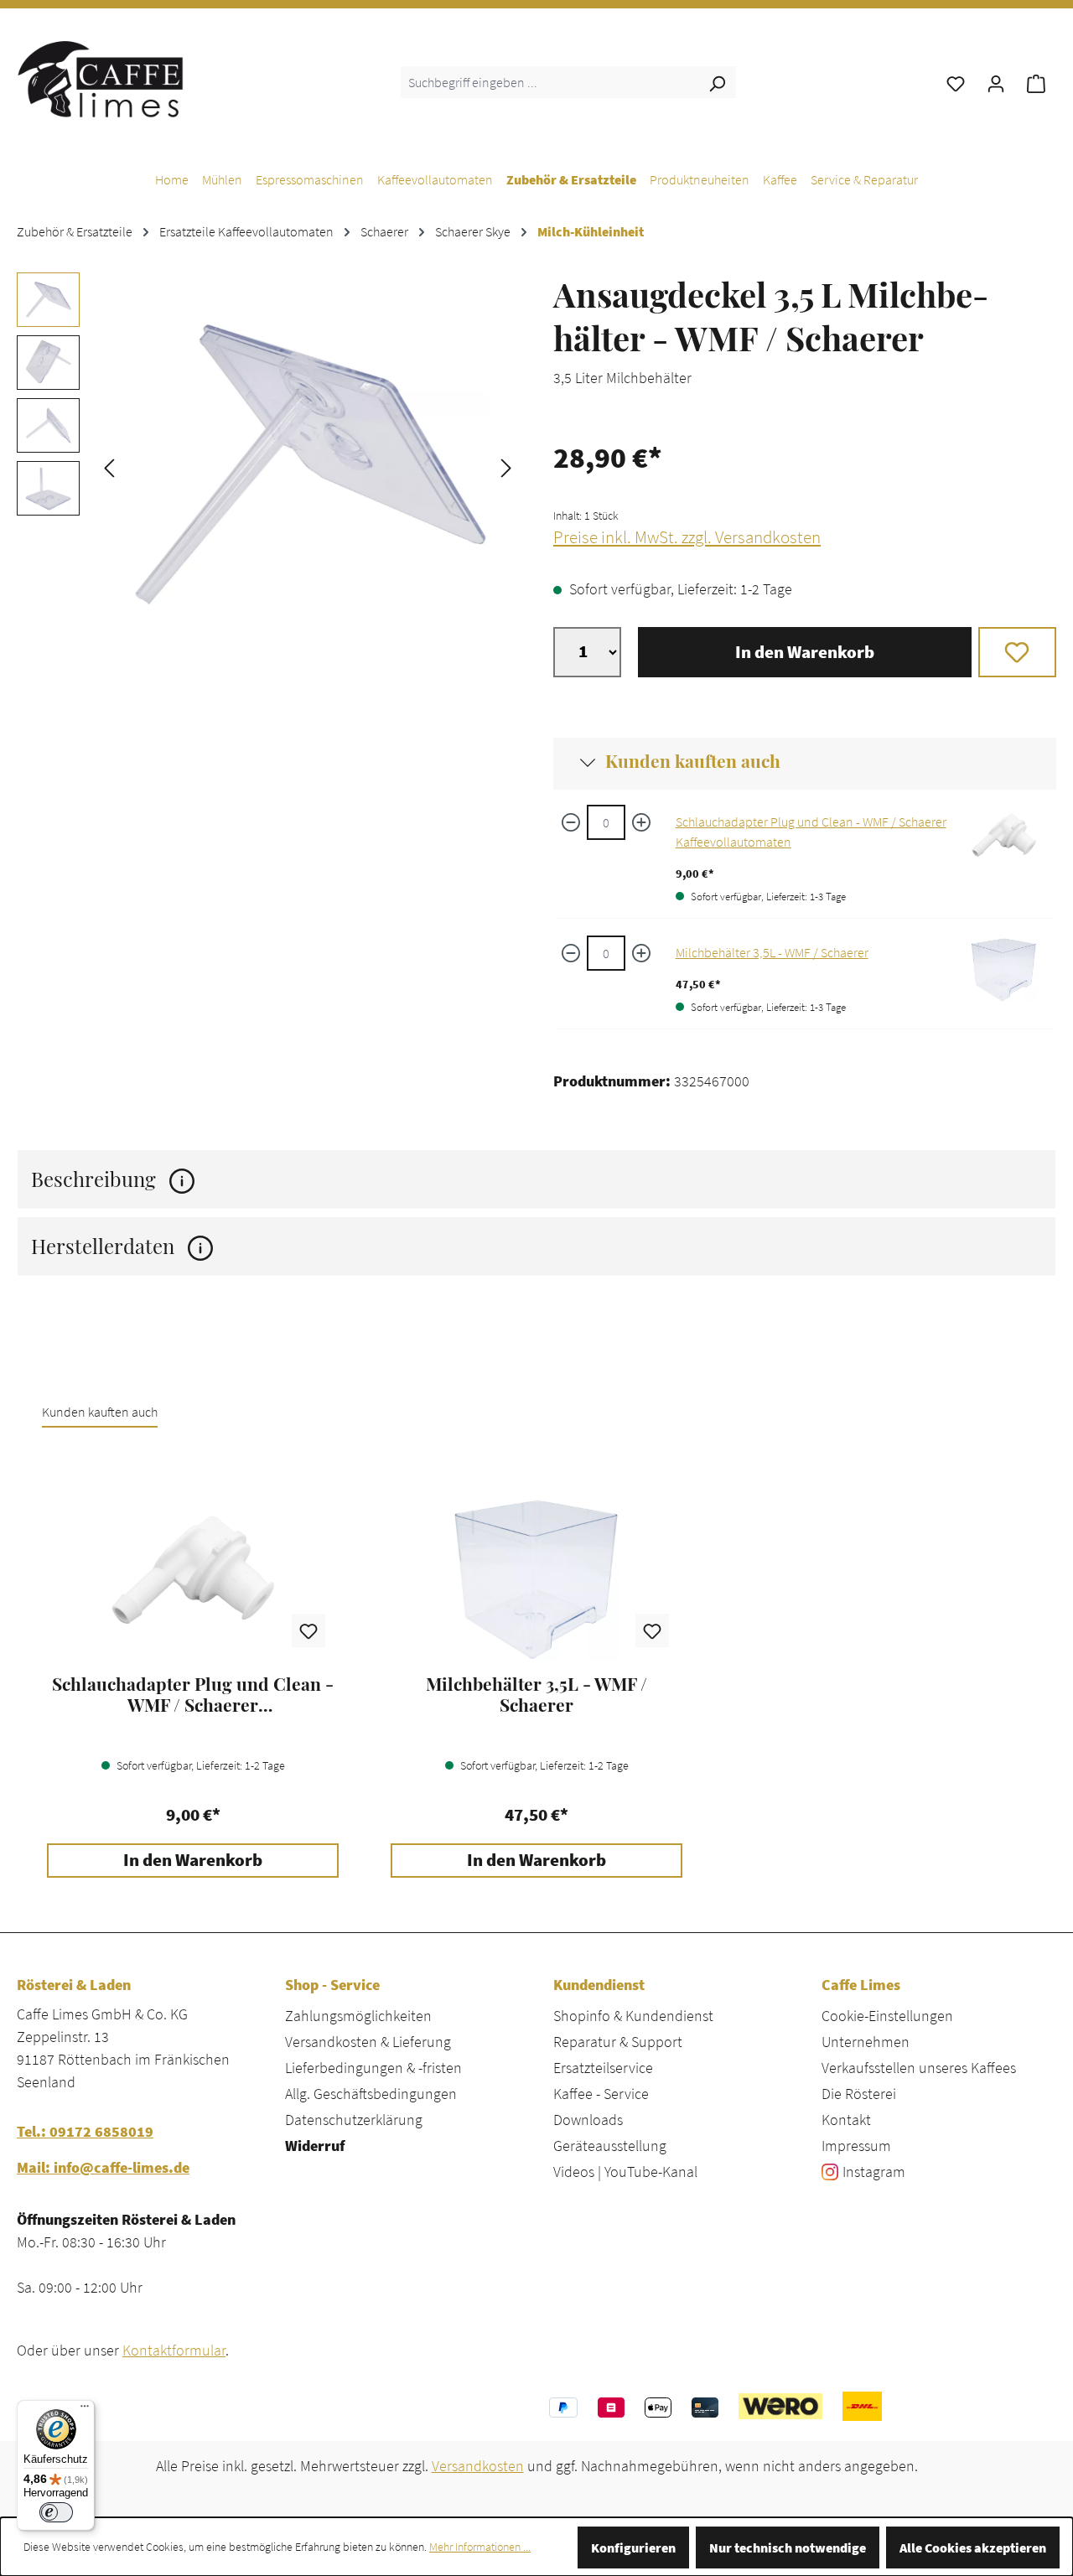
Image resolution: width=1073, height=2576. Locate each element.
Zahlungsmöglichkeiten (358, 2016)
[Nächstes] (506, 466)
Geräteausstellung (610, 2146)
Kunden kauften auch (693, 760)
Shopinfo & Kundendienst (633, 2016)
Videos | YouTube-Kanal (625, 2172)
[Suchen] (717, 82)
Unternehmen (866, 2042)
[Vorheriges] (109, 466)
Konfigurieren (633, 2547)
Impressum (856, 2146)
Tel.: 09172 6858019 (85, 2131)
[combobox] (549, 82)
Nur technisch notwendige (788, 2547)
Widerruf (315, 2146)
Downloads (588, 2120)
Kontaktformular (174, 2350)
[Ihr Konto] (996, 82)
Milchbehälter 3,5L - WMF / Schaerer (772, 952)
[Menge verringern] (571, 822)
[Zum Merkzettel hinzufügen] (1017, 652)
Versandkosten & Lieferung (368, 2042)
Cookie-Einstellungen (887, 2016)
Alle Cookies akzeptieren (973, 2547)
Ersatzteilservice (603, 2068)
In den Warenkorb (805, 652)
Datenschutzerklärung (354, 2120)
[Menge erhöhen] (641, 822)
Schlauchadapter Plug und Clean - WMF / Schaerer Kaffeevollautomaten (193, 1694)
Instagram (874, 2172)
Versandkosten (478, 2466)
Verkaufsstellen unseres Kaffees (919, 2068)
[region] (268, 466)
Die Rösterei (859, 2094)
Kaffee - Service (601, 2094)
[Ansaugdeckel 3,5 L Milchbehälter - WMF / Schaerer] (308, 466)
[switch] (56, 2512)
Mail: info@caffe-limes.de (103, 2167)
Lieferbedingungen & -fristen (373, 2068)
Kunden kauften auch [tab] (100, 1412)
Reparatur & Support (618, 2042)
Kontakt (846, 2120)
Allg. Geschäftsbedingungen (371, 2094)
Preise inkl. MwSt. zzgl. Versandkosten (687, 537)
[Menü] (85, 2410)
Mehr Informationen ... (480, 2547)
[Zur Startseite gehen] (101, 79)
